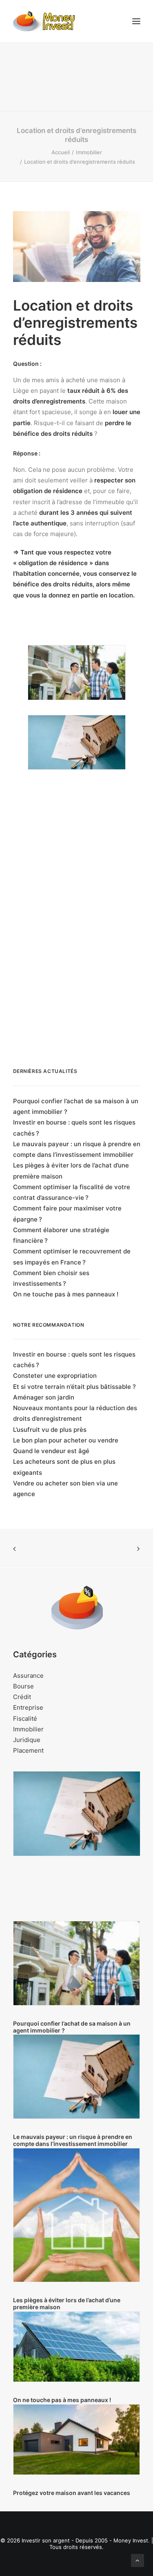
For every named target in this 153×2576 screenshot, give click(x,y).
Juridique (27, 1740)
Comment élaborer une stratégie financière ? (61, 1235)
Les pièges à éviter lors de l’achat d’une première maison (71, 1171)
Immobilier (89, 152)
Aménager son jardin (44, 1397)
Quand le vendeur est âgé (51, 1451)
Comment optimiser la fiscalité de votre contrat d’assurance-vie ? (72, 1192)
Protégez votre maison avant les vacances (72, 2493)
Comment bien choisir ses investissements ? (51, 1278)
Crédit (22, 1697)
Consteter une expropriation (55, 1376)
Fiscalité (25, 1718)
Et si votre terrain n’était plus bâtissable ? (74, 1387)
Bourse (23, 1686)
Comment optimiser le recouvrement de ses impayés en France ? (72, 1256)
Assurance (28, 1676)
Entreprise (28, 1707)
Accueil (61, 152)
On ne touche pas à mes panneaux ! (66, 1294)
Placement (28, 1750)
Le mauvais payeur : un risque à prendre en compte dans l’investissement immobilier (77, 1149)
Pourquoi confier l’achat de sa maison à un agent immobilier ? (76, 1106)
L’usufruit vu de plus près (50, 1430)
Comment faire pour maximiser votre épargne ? (67, 1214)
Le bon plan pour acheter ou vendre (66, 1440)
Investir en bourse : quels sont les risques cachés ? (74, 1128)
